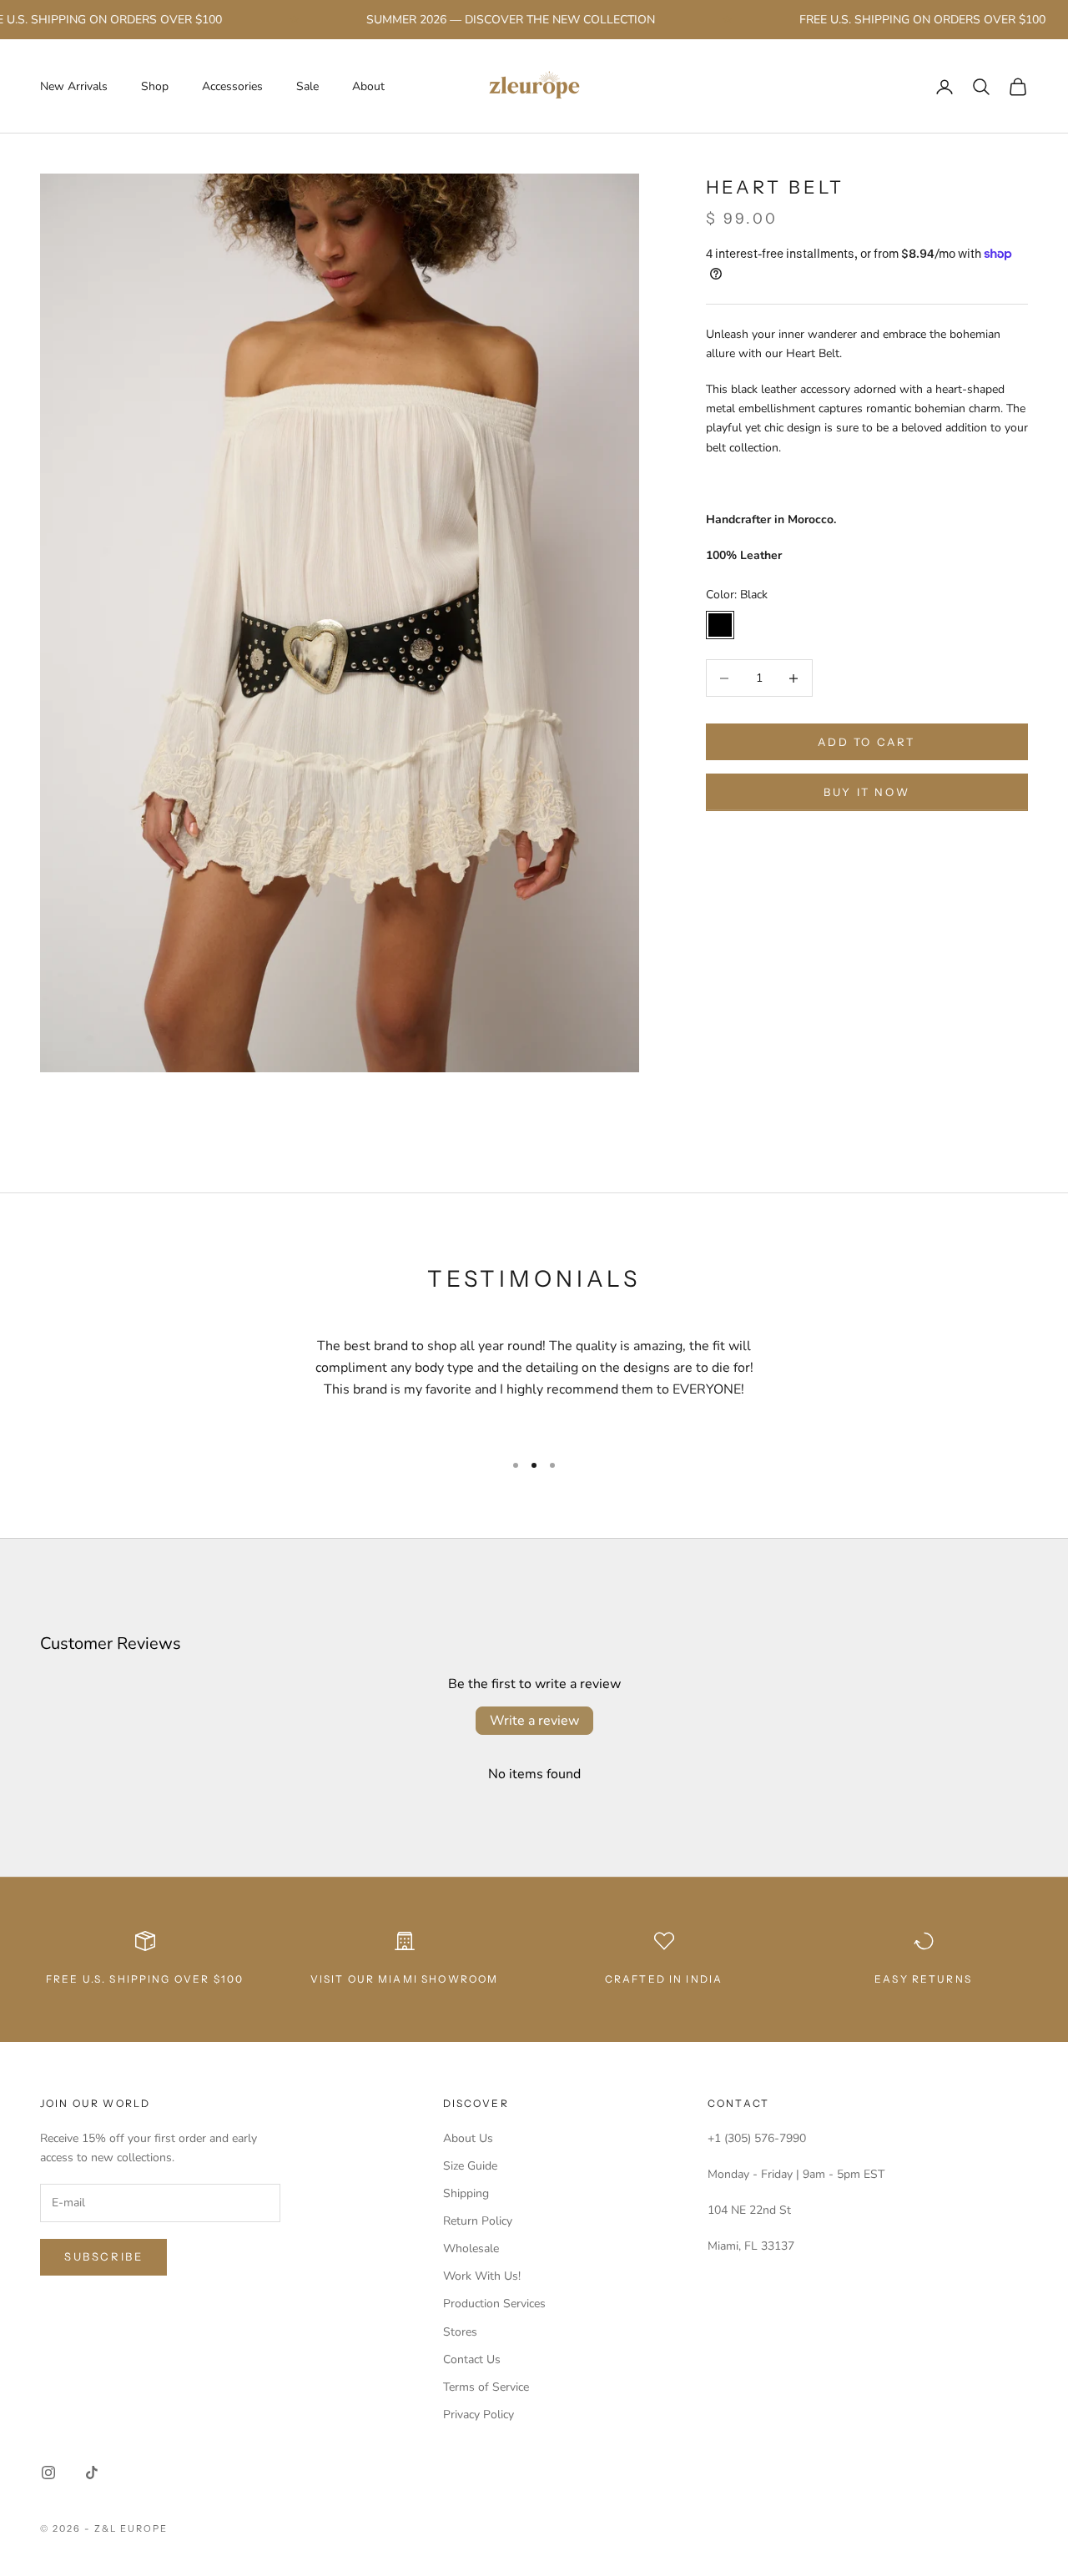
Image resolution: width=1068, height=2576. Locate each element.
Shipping (466, 2193)
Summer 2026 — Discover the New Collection (480, 20)
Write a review (534, 1721)
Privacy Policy (479, 2415)
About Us (468, 2138)
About (368, 86)
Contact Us (472, 2359)
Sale (307, 86)
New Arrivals (74, 86)
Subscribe (103, 2256)
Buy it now (866, 792)
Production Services (494, 2304)
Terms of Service (486, 2387)
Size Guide (470, 2166)
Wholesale (471, 2248)
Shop (155, 86)
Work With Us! (482, 2276)
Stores (460, 2332)
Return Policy (478, 2221)
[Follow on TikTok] (92, 2473)
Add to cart (866, 742)
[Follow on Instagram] (48, 2473)
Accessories (232, 86)
